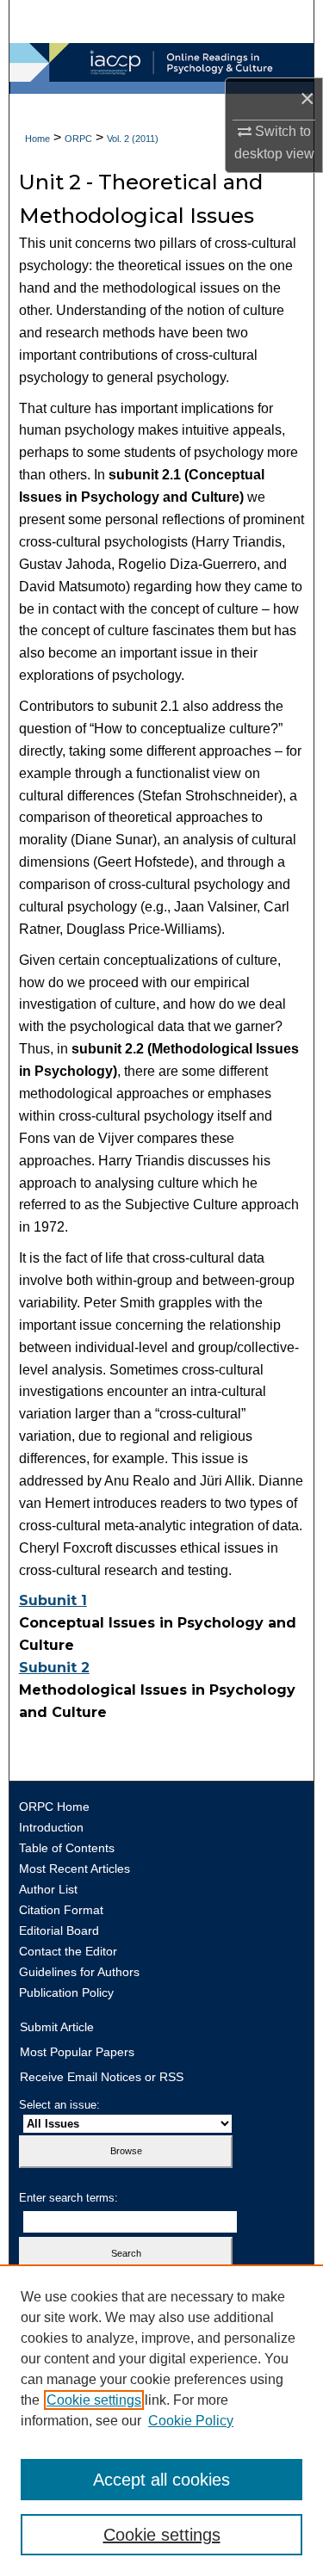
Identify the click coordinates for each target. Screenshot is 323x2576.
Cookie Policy (191, 2421)
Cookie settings (94, 2400)
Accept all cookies (161, 2480)
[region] (161, 2420)
